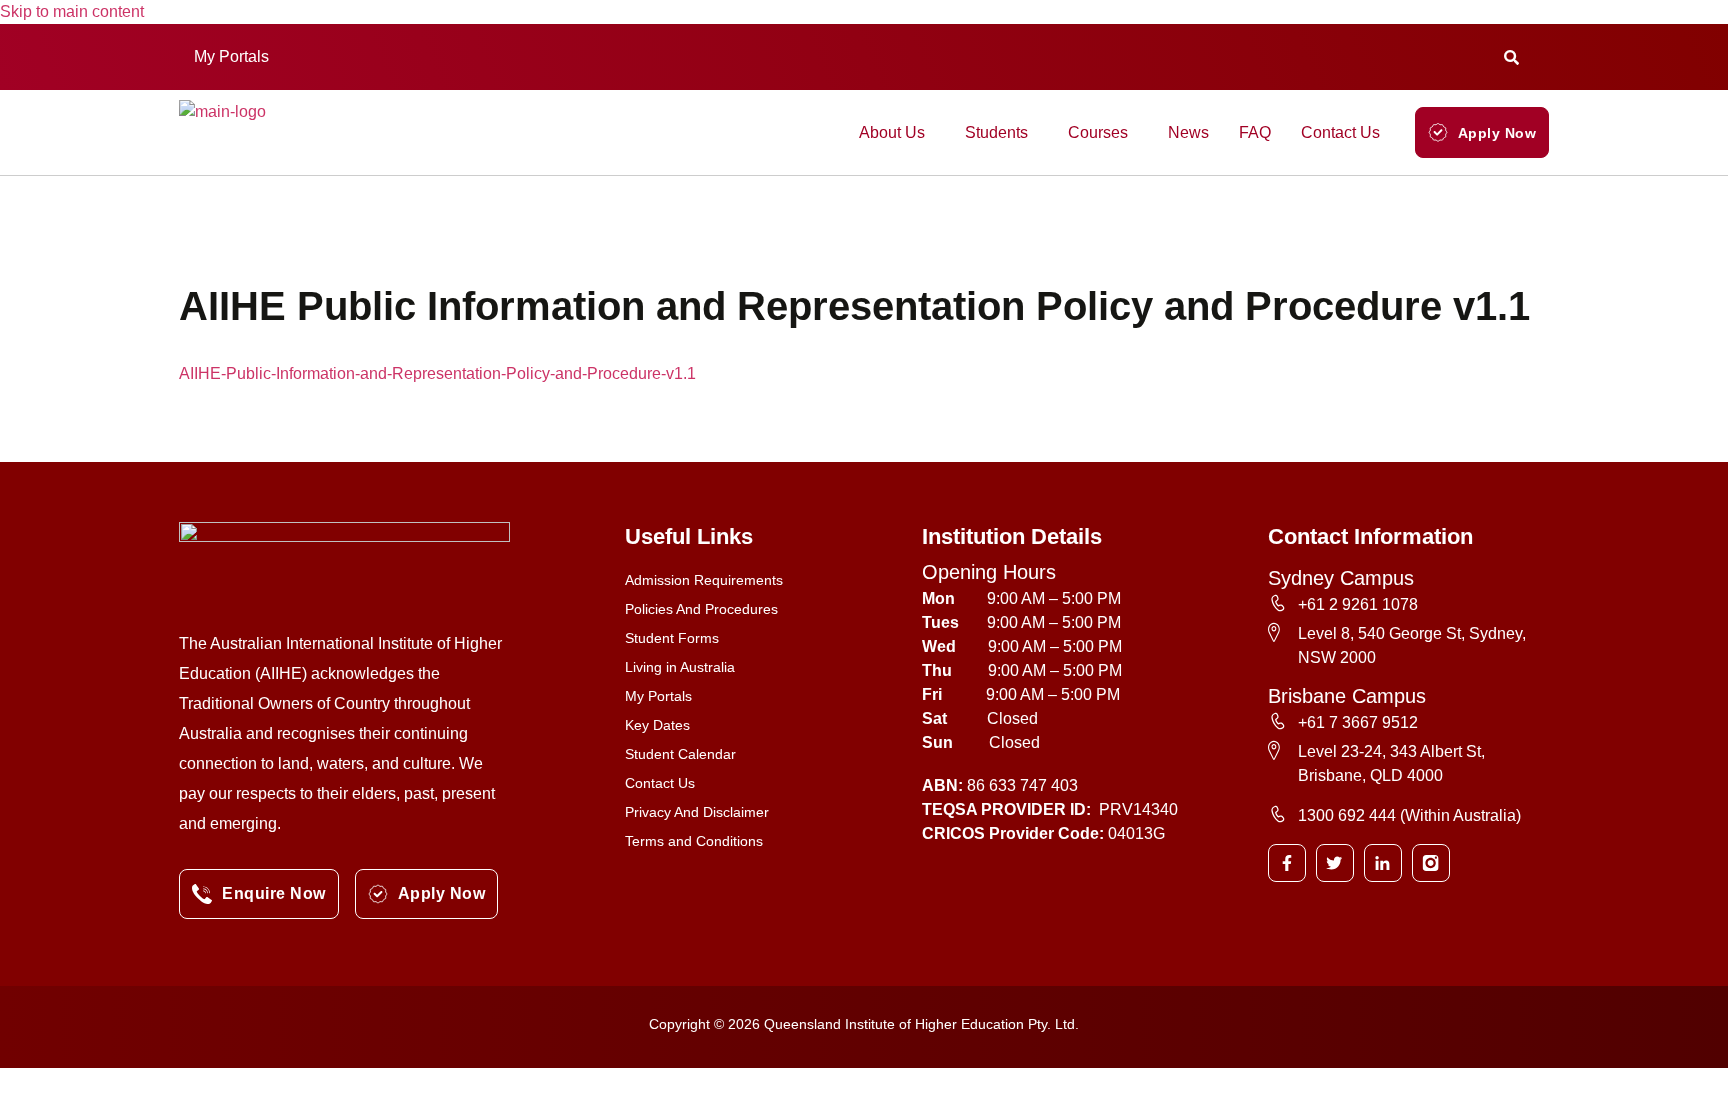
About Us (892, 132)
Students (996, 132)
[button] (236, 57)
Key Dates (657, 725)
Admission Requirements (704, 580)
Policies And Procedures (701, 609)
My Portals (231, 56)
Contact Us (1340, 132)
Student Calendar (680, 754)
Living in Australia (680, 667)
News (1188, 132)
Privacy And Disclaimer (697, 812)
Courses (1098, 132)
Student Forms (672, 638)
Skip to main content (72, 11)
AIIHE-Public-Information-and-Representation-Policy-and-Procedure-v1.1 (437, 373)
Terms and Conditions (694, 841)
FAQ (1255, 132)
